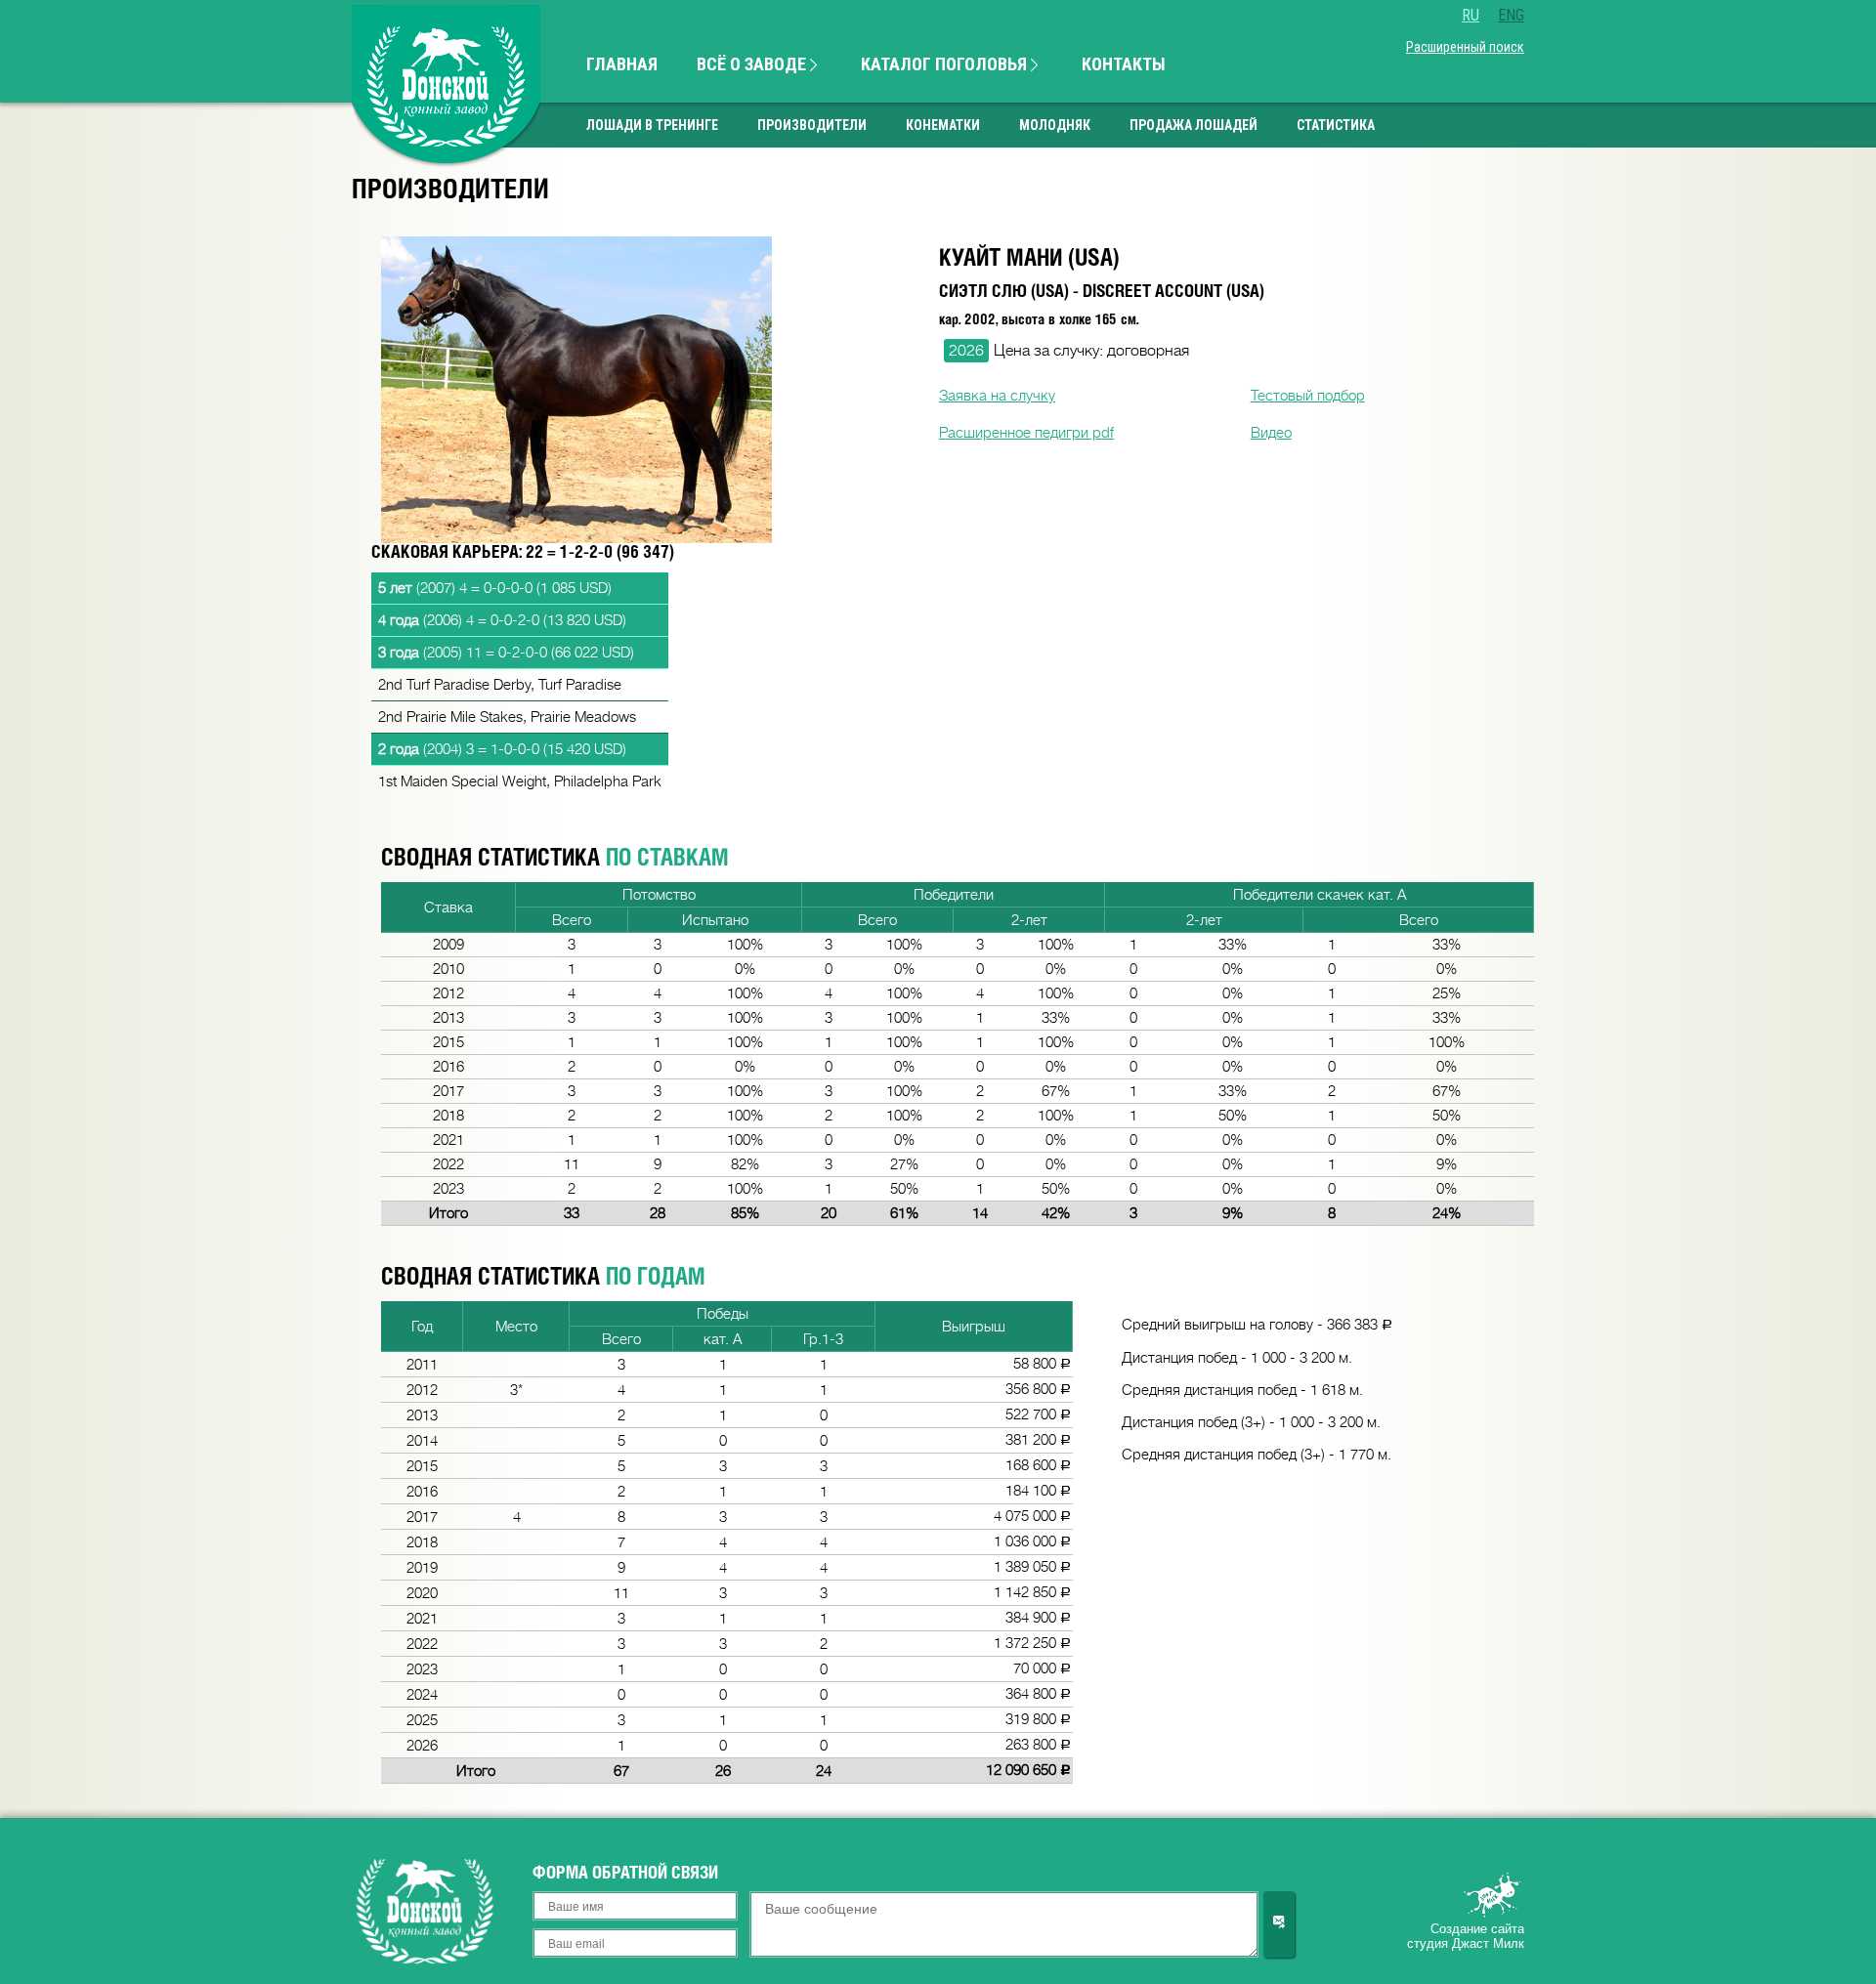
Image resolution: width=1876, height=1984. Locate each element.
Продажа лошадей (1194, 125)
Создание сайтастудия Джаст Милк (1466, 1936)
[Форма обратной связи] (1279, 1924)
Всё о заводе (753, 64)
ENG (1511, 15)
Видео (1271, 433)
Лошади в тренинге (652, 125)
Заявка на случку (997, 396)
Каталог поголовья (946, 64)
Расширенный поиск (1465, 47)
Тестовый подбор (1308, 396)
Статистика (1336, 125)
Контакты (1124, 64)
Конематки (943, 125)
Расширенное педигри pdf (1026, 433)
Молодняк (1055, 125)
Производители (812, 125)
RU (1471, 15)
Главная (622, 64)
